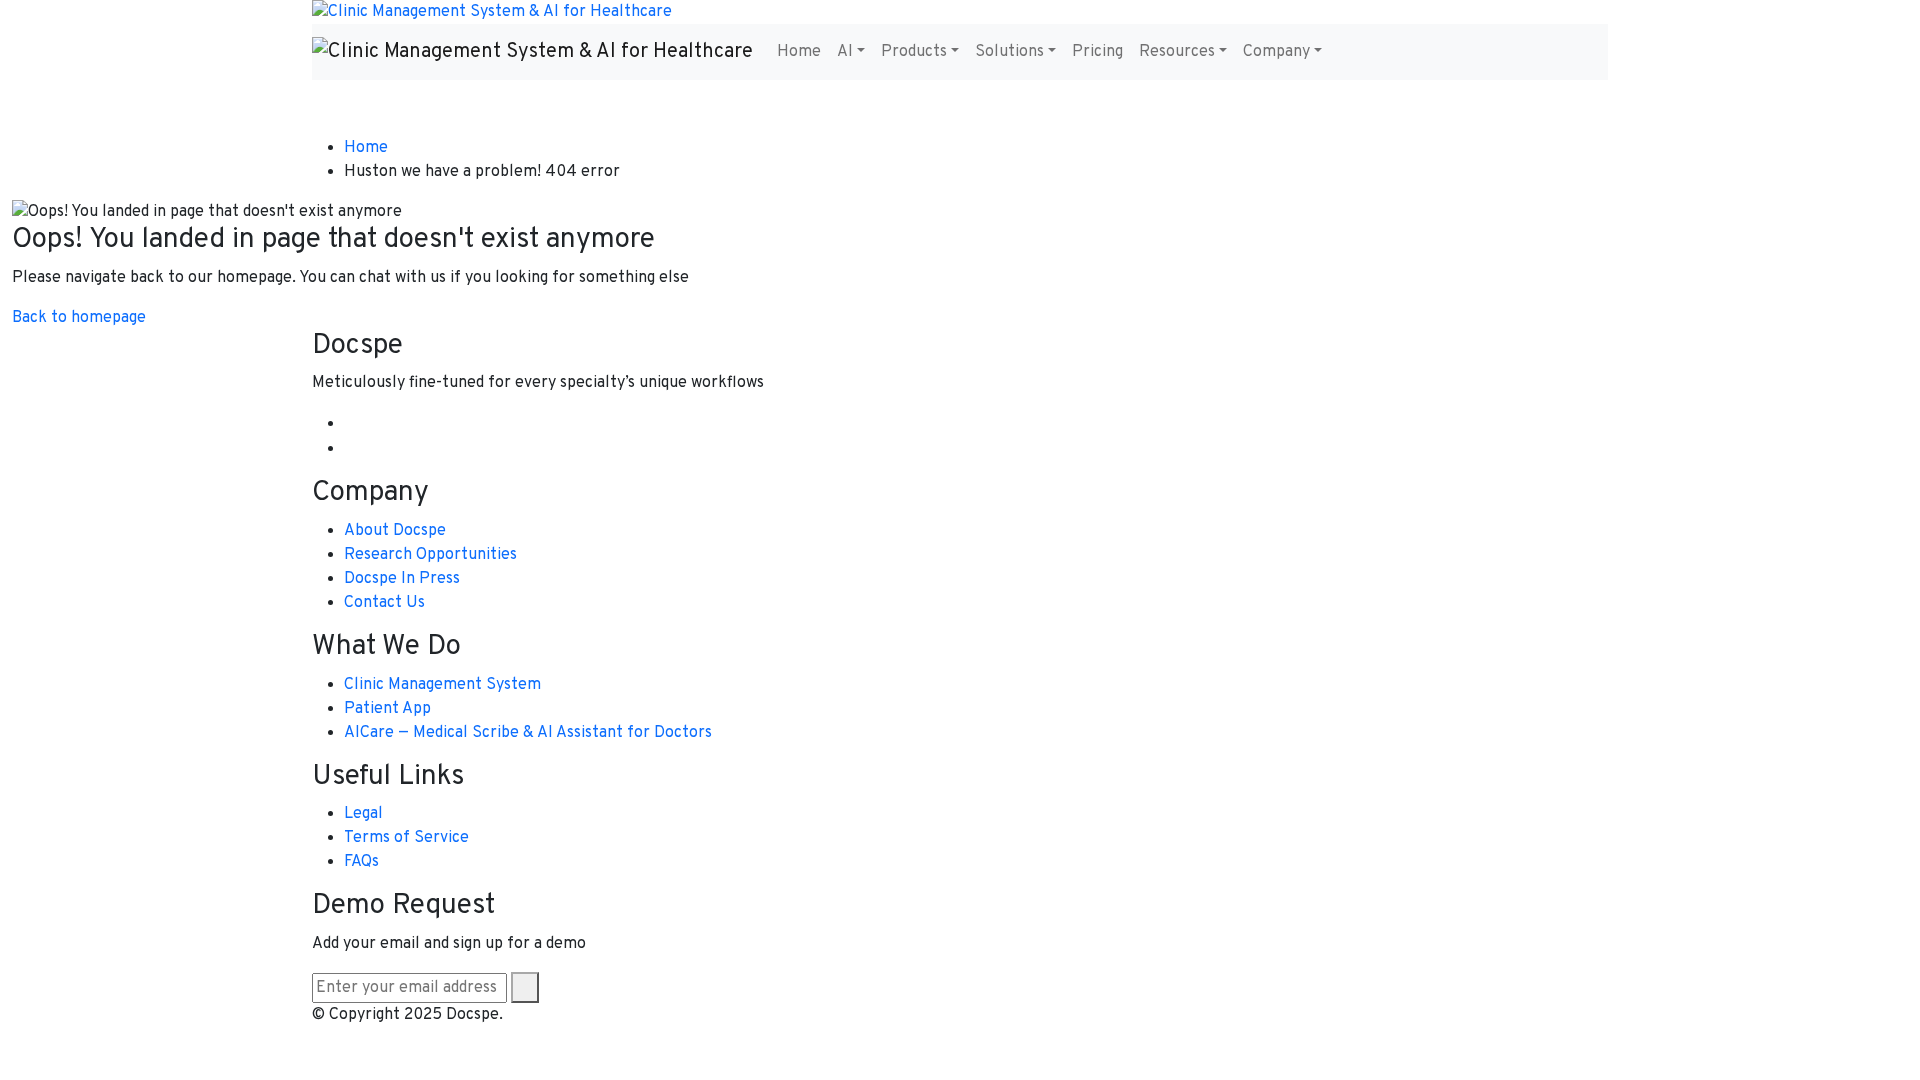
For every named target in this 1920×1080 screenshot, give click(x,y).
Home (799, 52)
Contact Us (384, 603)
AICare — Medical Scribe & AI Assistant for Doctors (528, 733)
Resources (1177, 52)
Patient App (387, 709)
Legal (363, 814)
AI (845, 52)
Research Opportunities (430, 555)
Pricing (1097, 52)
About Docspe (395, 531)
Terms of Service (406, 838)
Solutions (1009, 52)
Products (914, 52)
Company (1276, 52)
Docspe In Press (402, 579)
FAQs (361, 862)
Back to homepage (79, 318)
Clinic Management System (442, 685)
